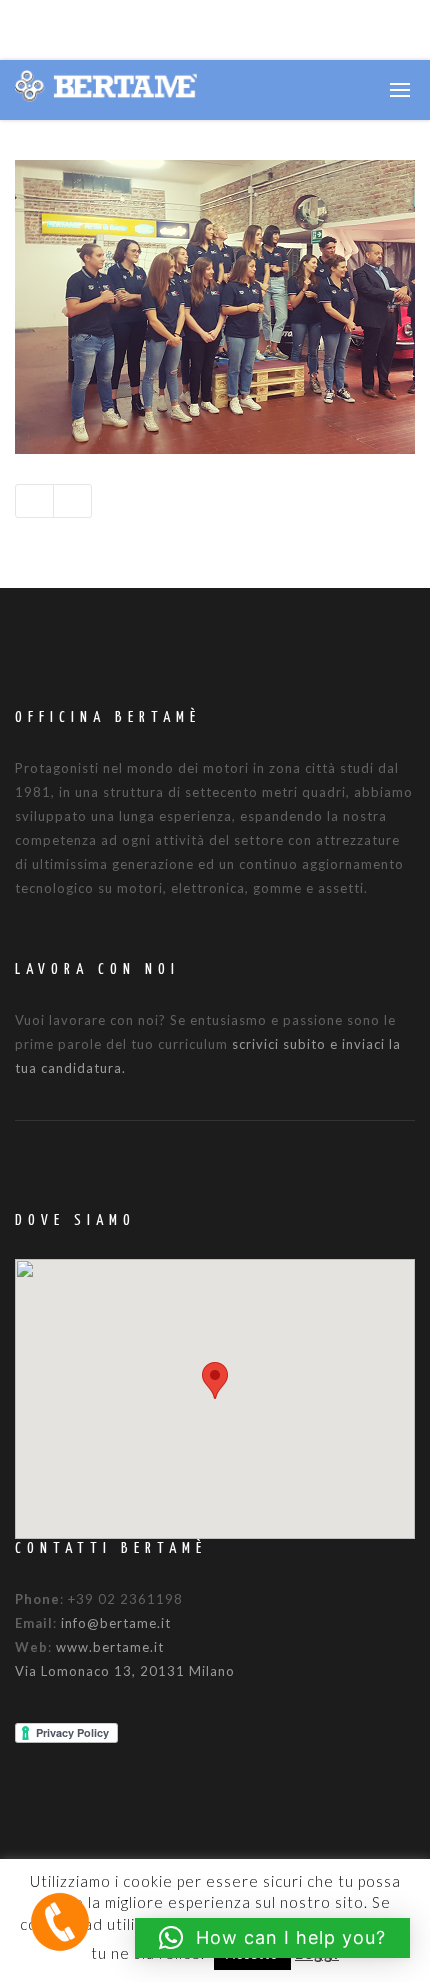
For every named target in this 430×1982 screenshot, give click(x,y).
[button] (215, 1380)
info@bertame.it (116, 1623)
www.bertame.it (110, 1647)
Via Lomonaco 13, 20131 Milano (125, 1671)
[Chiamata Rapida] (60, 1920)
